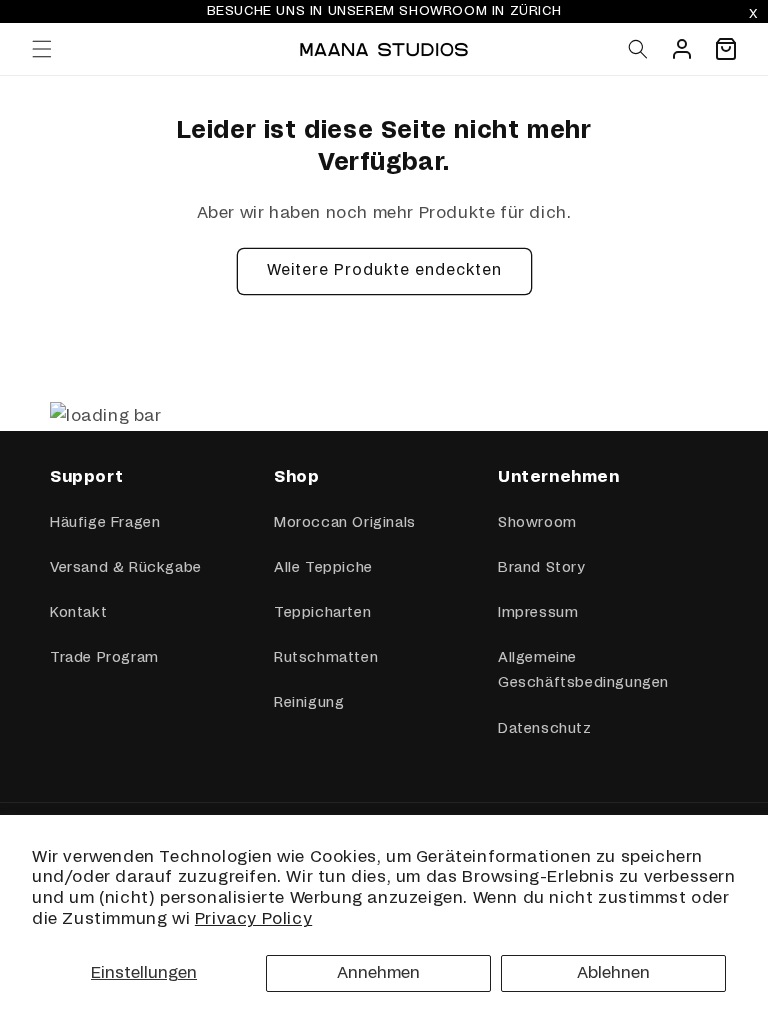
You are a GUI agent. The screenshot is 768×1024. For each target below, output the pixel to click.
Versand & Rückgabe (126, 568)
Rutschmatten (326, 658)
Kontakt (78, 613)
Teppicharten (322, 613)
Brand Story (541, 568)
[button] (42, 49)
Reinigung (309, 703)
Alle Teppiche (323, 568)
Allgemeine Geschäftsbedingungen (583, 670)
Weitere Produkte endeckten (384, 270)
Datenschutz (545, 729)
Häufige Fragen (105, 523)
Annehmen (378, 973)
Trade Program (104, 658)
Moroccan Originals (345, 523)
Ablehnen (613, 973)
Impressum (538, 613)
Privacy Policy (253, 919)
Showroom (537, 523)
